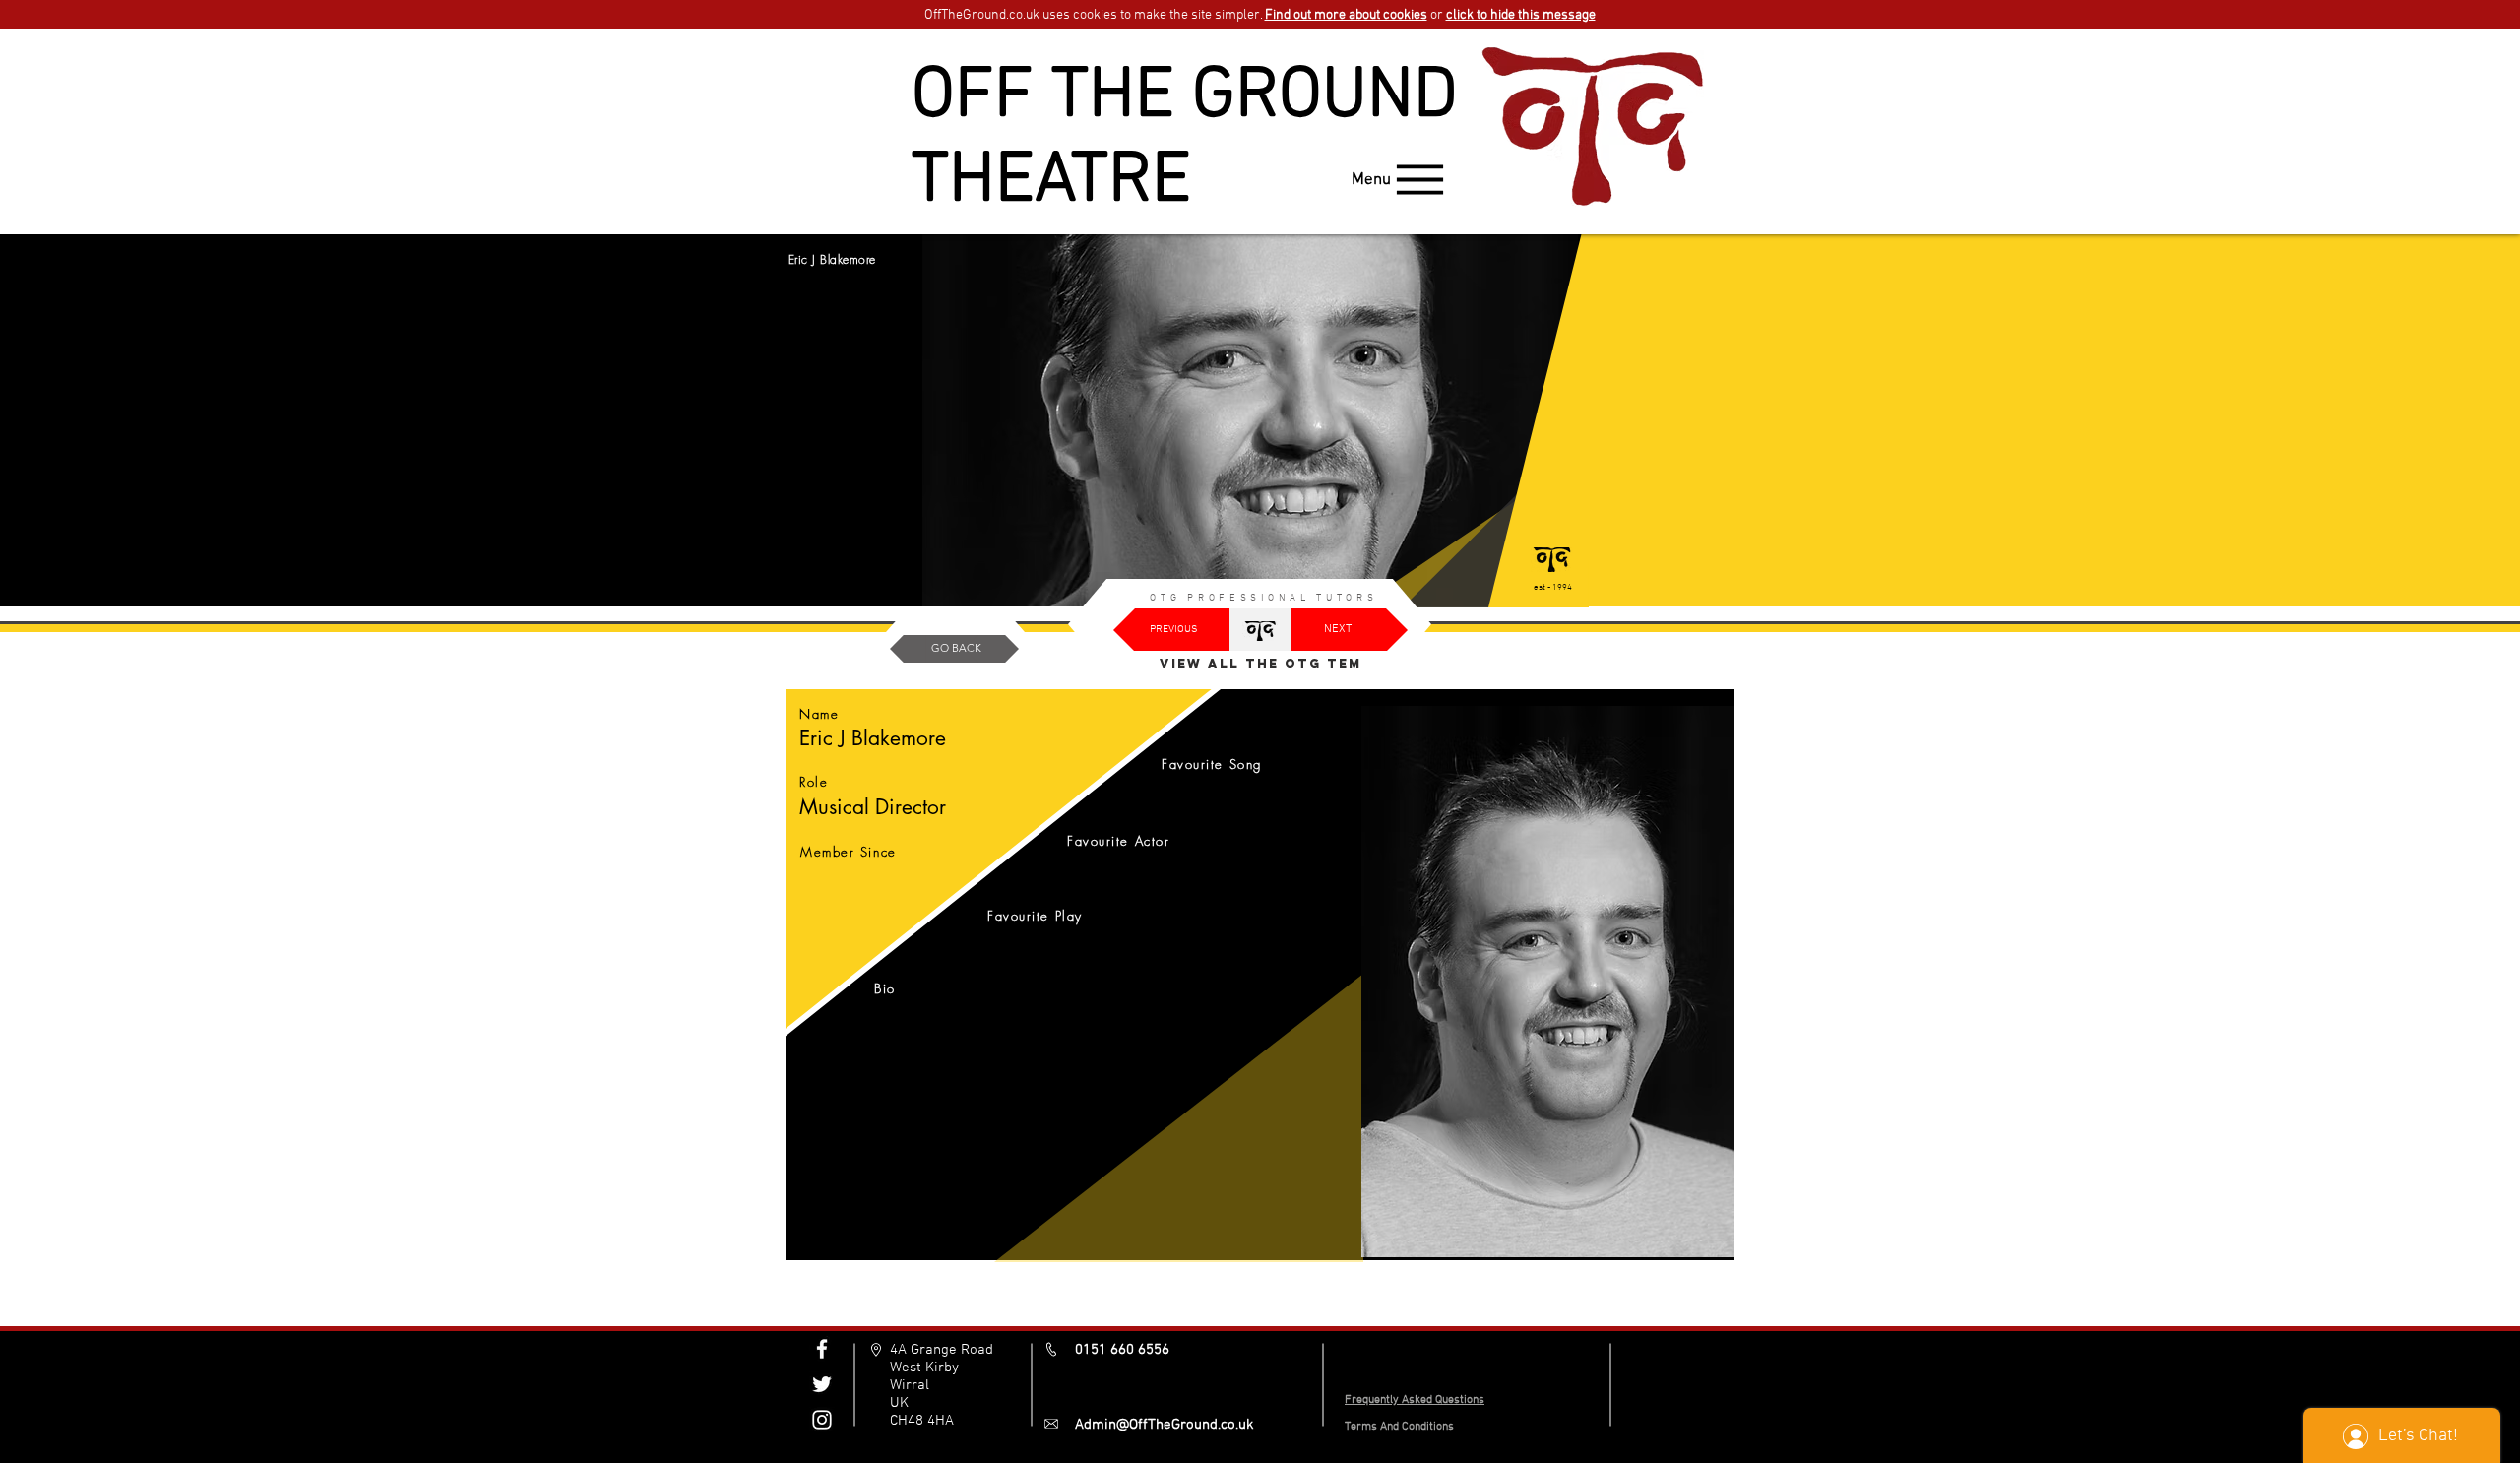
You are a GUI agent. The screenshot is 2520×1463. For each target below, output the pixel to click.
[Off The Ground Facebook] (822, 1349)
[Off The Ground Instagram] (822, 1420)
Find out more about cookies (1346, 15)
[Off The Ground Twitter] (822, 1384)
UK (899, 1403)
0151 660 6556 (1122, 1350)
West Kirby (924, 1368)
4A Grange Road (942, 1350)
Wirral (910, 1385)
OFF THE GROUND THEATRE (1185, 140)
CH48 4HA (922, 1421)
